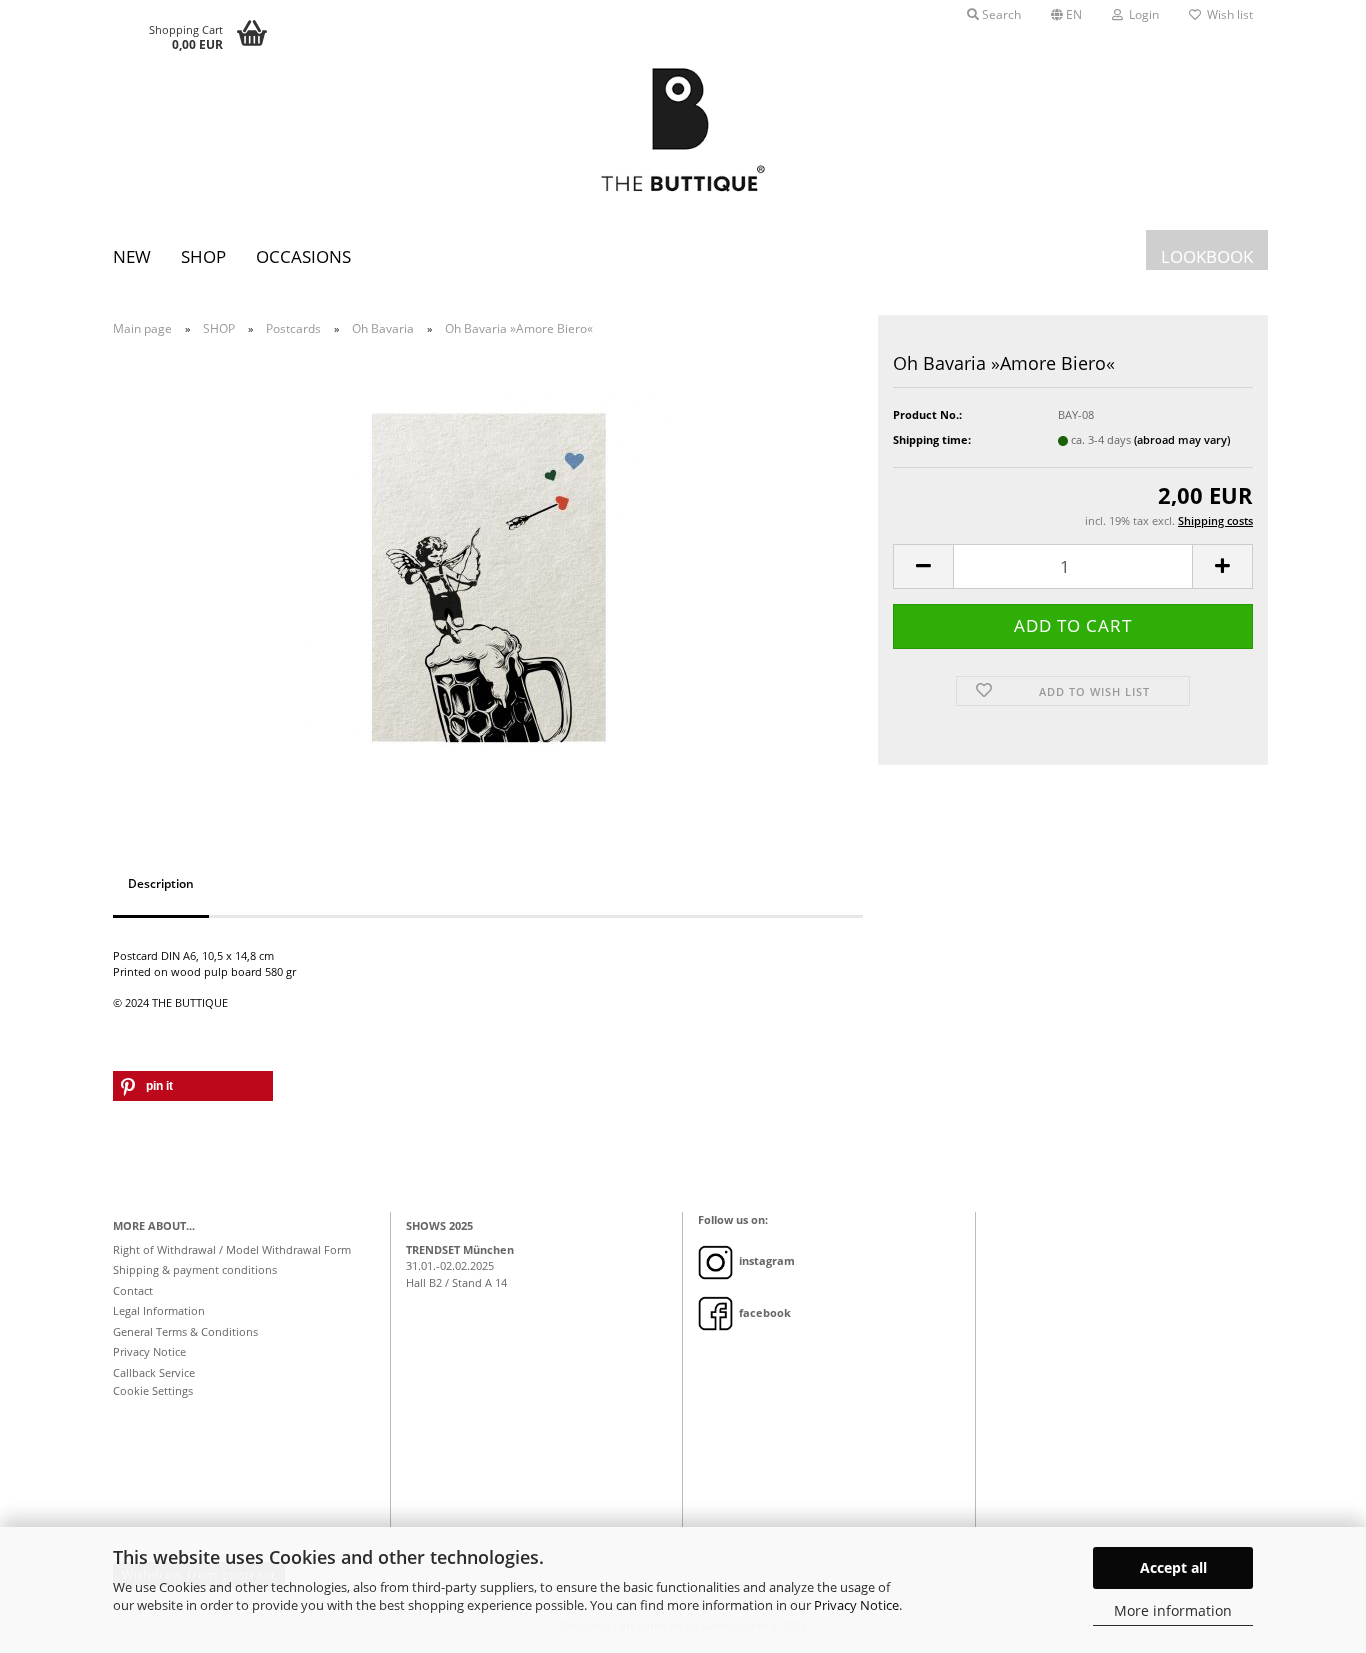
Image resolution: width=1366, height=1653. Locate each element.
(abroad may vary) (1182, 439)
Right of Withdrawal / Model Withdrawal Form (232, 1249)
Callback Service (154, 1372)
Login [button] (1141, 14)
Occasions (303, 256)
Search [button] (1000, 14)
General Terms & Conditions (185, 1331)
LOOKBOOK (1207, 256)
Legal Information (159, 1310)
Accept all (1173, 1567)
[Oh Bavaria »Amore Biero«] (488, 575)
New (132, 256)
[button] (1066, 15)
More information (1173, 1610)
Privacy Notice (856, 1605)
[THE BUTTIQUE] (683, 130)
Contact (133, 1290)
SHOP (203, 256)
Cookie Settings (153, 1390)
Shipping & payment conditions (195, 1269)
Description (161, 883)
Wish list (1227, 14)
